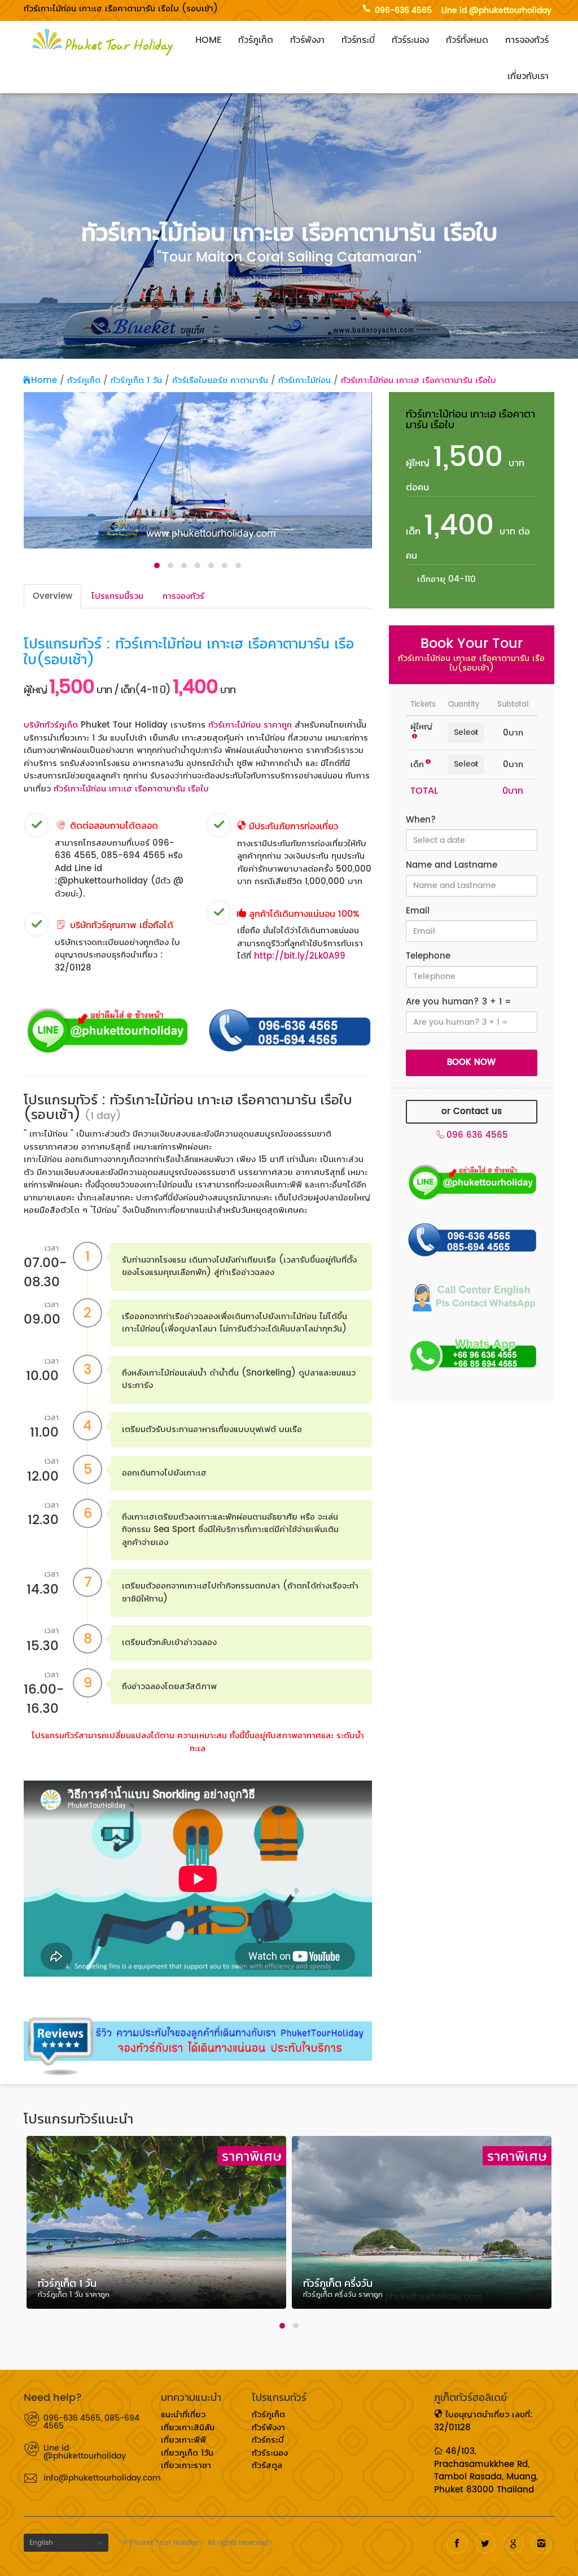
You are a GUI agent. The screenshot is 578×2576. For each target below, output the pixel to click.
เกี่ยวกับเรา (528, 76)
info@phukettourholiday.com (94, 2478)
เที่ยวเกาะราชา (186, 2466)
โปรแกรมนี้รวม (117, 596)
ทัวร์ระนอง (410, 40)
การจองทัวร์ (527, 40)
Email (418, 911)
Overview (52, 596)
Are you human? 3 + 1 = (459, 1002)
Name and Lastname (452, 866)
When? (421, 821)
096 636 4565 (477, 1136)
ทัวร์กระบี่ (358, 40)
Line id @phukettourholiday (496, 10)
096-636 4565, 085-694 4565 (91, 2422)
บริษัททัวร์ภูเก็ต (51, 725)
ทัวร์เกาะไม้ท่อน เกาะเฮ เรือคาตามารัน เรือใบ (419, 380)
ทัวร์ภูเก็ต (256, 40)
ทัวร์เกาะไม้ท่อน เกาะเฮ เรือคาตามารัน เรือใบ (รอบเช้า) (121, 9)
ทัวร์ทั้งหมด (467, 40)
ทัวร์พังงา (307, 40)
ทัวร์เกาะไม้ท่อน (305, 380)
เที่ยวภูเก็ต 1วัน (187, 2453)
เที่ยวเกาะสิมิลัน (188, 2428)
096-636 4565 (403, 10)
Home (208, 40)
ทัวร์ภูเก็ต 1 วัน (136, 380)
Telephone (428, 957)
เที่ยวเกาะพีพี (183, 2440)
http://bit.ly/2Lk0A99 (300, 956)
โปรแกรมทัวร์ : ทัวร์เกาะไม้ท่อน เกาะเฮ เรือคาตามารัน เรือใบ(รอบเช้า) (189, 652)
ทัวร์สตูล (267, 2466)
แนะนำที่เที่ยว (183, 2415)
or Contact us (472, 1111)
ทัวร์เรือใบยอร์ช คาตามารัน (220, 380)
